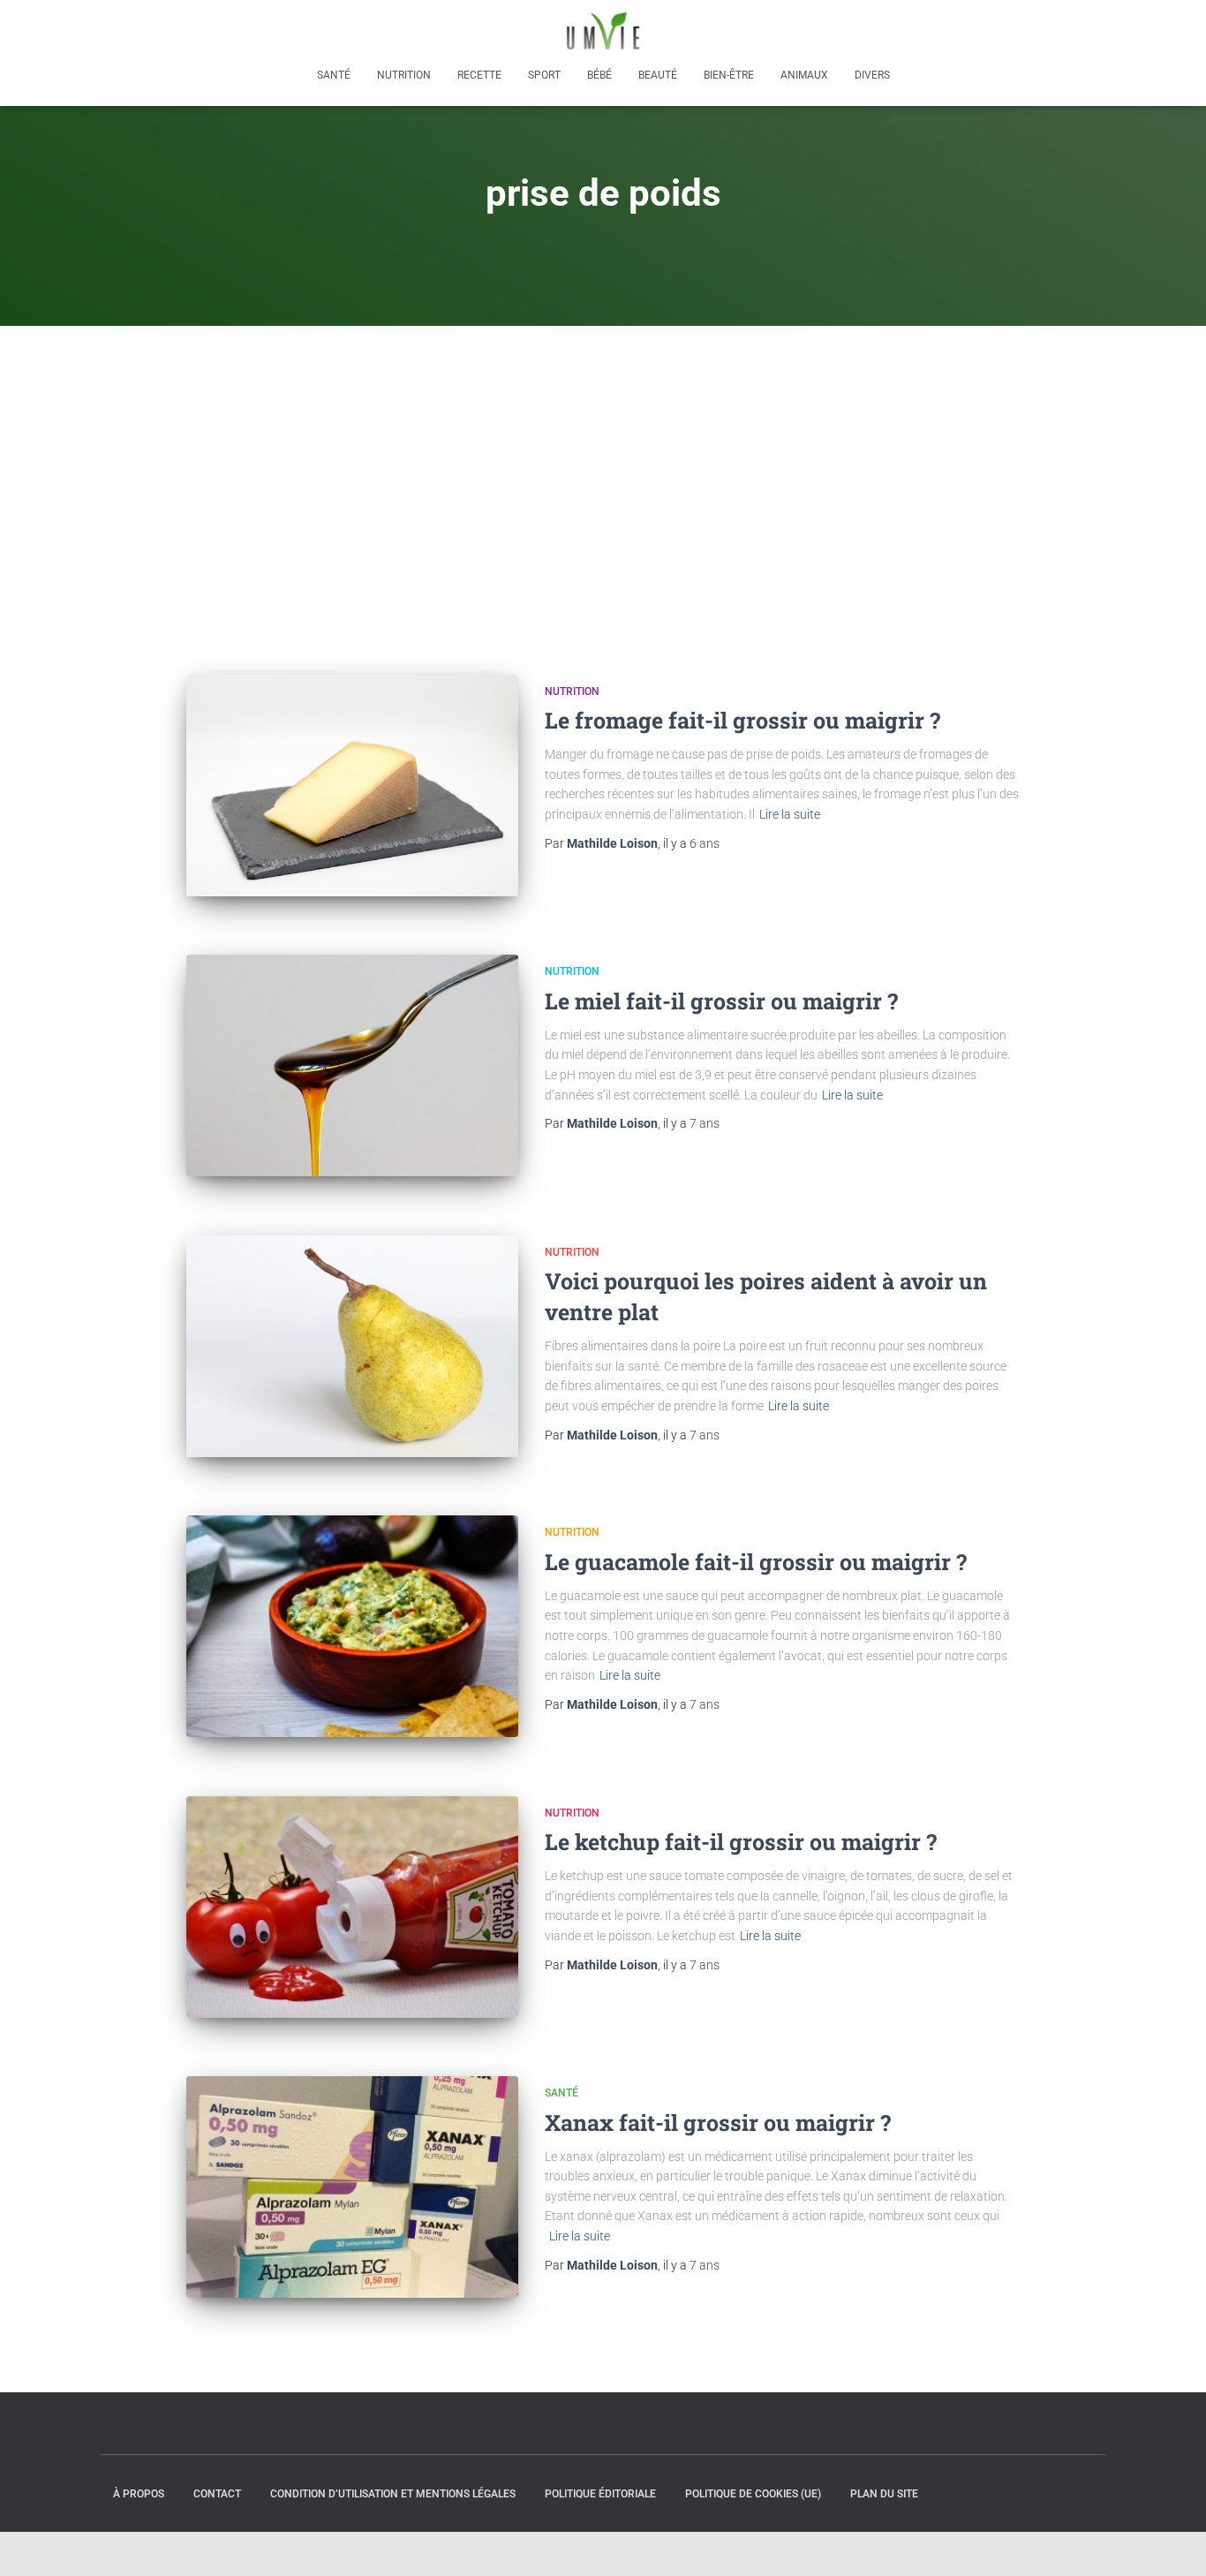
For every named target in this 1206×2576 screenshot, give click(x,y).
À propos (139, 2494)
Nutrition (404, 75)
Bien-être (729, 75)
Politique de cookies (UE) (753, 2494)
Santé (334, 75)
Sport (544, 75)
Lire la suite (790, 814)
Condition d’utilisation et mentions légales (393, 2494)
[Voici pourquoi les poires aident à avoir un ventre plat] (352, 1346)
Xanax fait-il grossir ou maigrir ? (718, 2123)
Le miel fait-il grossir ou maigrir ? (721, 1001)
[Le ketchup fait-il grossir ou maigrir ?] (352, 1907)
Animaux (804, 75)
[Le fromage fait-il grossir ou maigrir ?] (352, 786)
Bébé (599, 75)
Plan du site (884, 2494)
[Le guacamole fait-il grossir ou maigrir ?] (352, 1626)
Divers (872, 75)
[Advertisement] (603, 458)
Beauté (658, 75)
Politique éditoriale (600, 2494)
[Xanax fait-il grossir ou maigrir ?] (352, 2187)
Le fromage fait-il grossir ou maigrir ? (742, 720)
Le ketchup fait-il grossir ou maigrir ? (741, 1842)
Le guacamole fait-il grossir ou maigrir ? (756, 1562)
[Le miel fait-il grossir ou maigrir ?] (352, 1065)
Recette (479, 75)
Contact (217, 2494)
